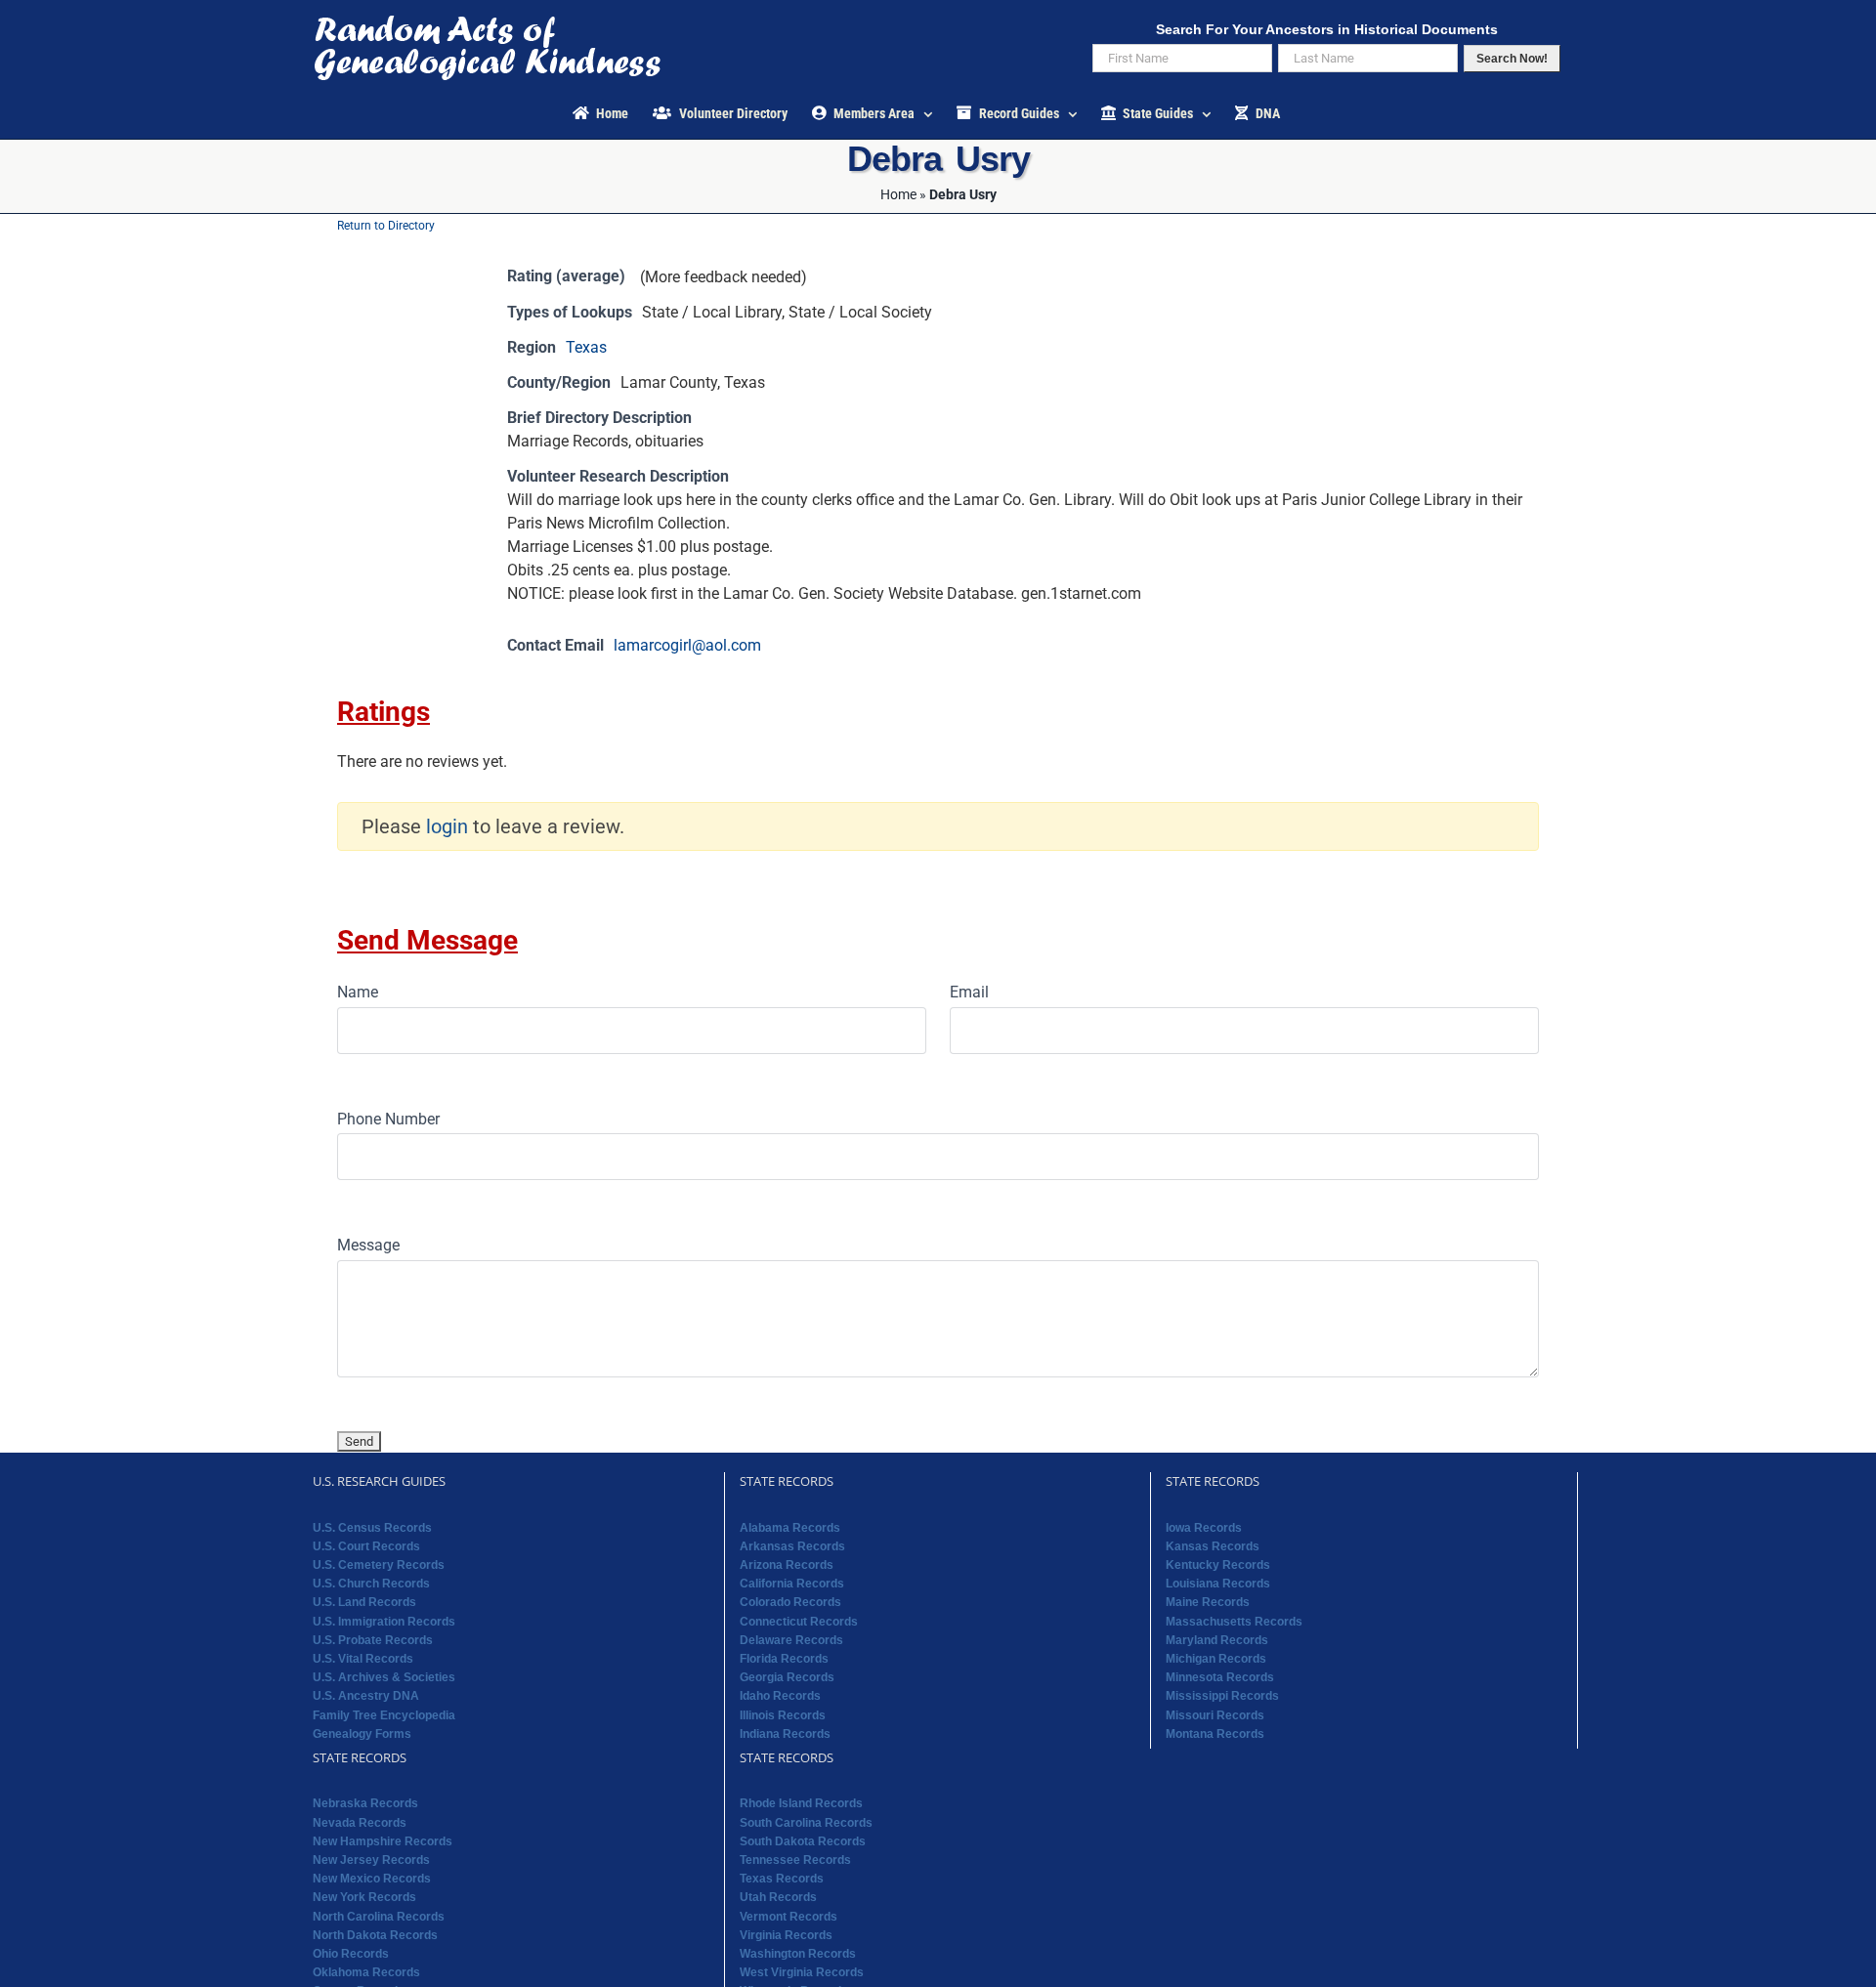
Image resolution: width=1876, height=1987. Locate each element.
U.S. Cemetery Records (379, 1565)
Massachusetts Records (1234, 1622)
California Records (792, 1584)
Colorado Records (790, 1602)
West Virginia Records (802, 1972)
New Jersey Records (371, 1860)
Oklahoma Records (366, 1972)
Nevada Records (360, 1823)
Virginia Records (786, 1935)
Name (358, 992)
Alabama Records (790, 1528)
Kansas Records (1213, 1546)
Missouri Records (1215, 1715)
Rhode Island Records (801, 1803)
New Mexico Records (372, 1879)
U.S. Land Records (364, 1602)
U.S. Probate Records (373, 1640)
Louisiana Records (1218, 1584)
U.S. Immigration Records (384, 1622)
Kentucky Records (1218, 1565)
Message (368, 1245)
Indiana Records (785, 1734)
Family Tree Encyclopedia (384, 1715)
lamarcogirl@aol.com (687, 645)
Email (969, 992)
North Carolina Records (379, 1917)
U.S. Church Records (371, 1584)
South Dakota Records (803, 1841)
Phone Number (388, 1119)
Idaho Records (780, 1696)
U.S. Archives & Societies (384, 1677)
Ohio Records (351, 1954)
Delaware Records (791, 1640)
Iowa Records (1204, 1528)
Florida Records (784, 1659)
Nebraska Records (365, 1803)
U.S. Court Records (366, 1546)
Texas (586, 347)
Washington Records (798, 1954)
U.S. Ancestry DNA (366, 1696)
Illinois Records (783, 1715)
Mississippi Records (1222, 1696)
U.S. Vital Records (363, 1659)
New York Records (364, 1897)
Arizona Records (787, 1565)
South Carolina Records (806, 1823)
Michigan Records (1216, 1659)
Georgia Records (787, 1677)
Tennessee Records (795, 1860)
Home (898, 194)
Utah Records (778, 1897)
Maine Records (1208, 1602)
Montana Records (1215, 1734)
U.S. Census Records (372, 1528)
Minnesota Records (1220, 1677)
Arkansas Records (792, 1546)
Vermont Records (789, 1917)
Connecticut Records (799, 1622)
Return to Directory (386, 226)
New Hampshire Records (383, 1841)
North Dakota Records (375, 1935)
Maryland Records (1217, 1640)
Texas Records (782, 1879)
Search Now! (1512, 59)
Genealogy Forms (362, 1734)
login (447, 826)
